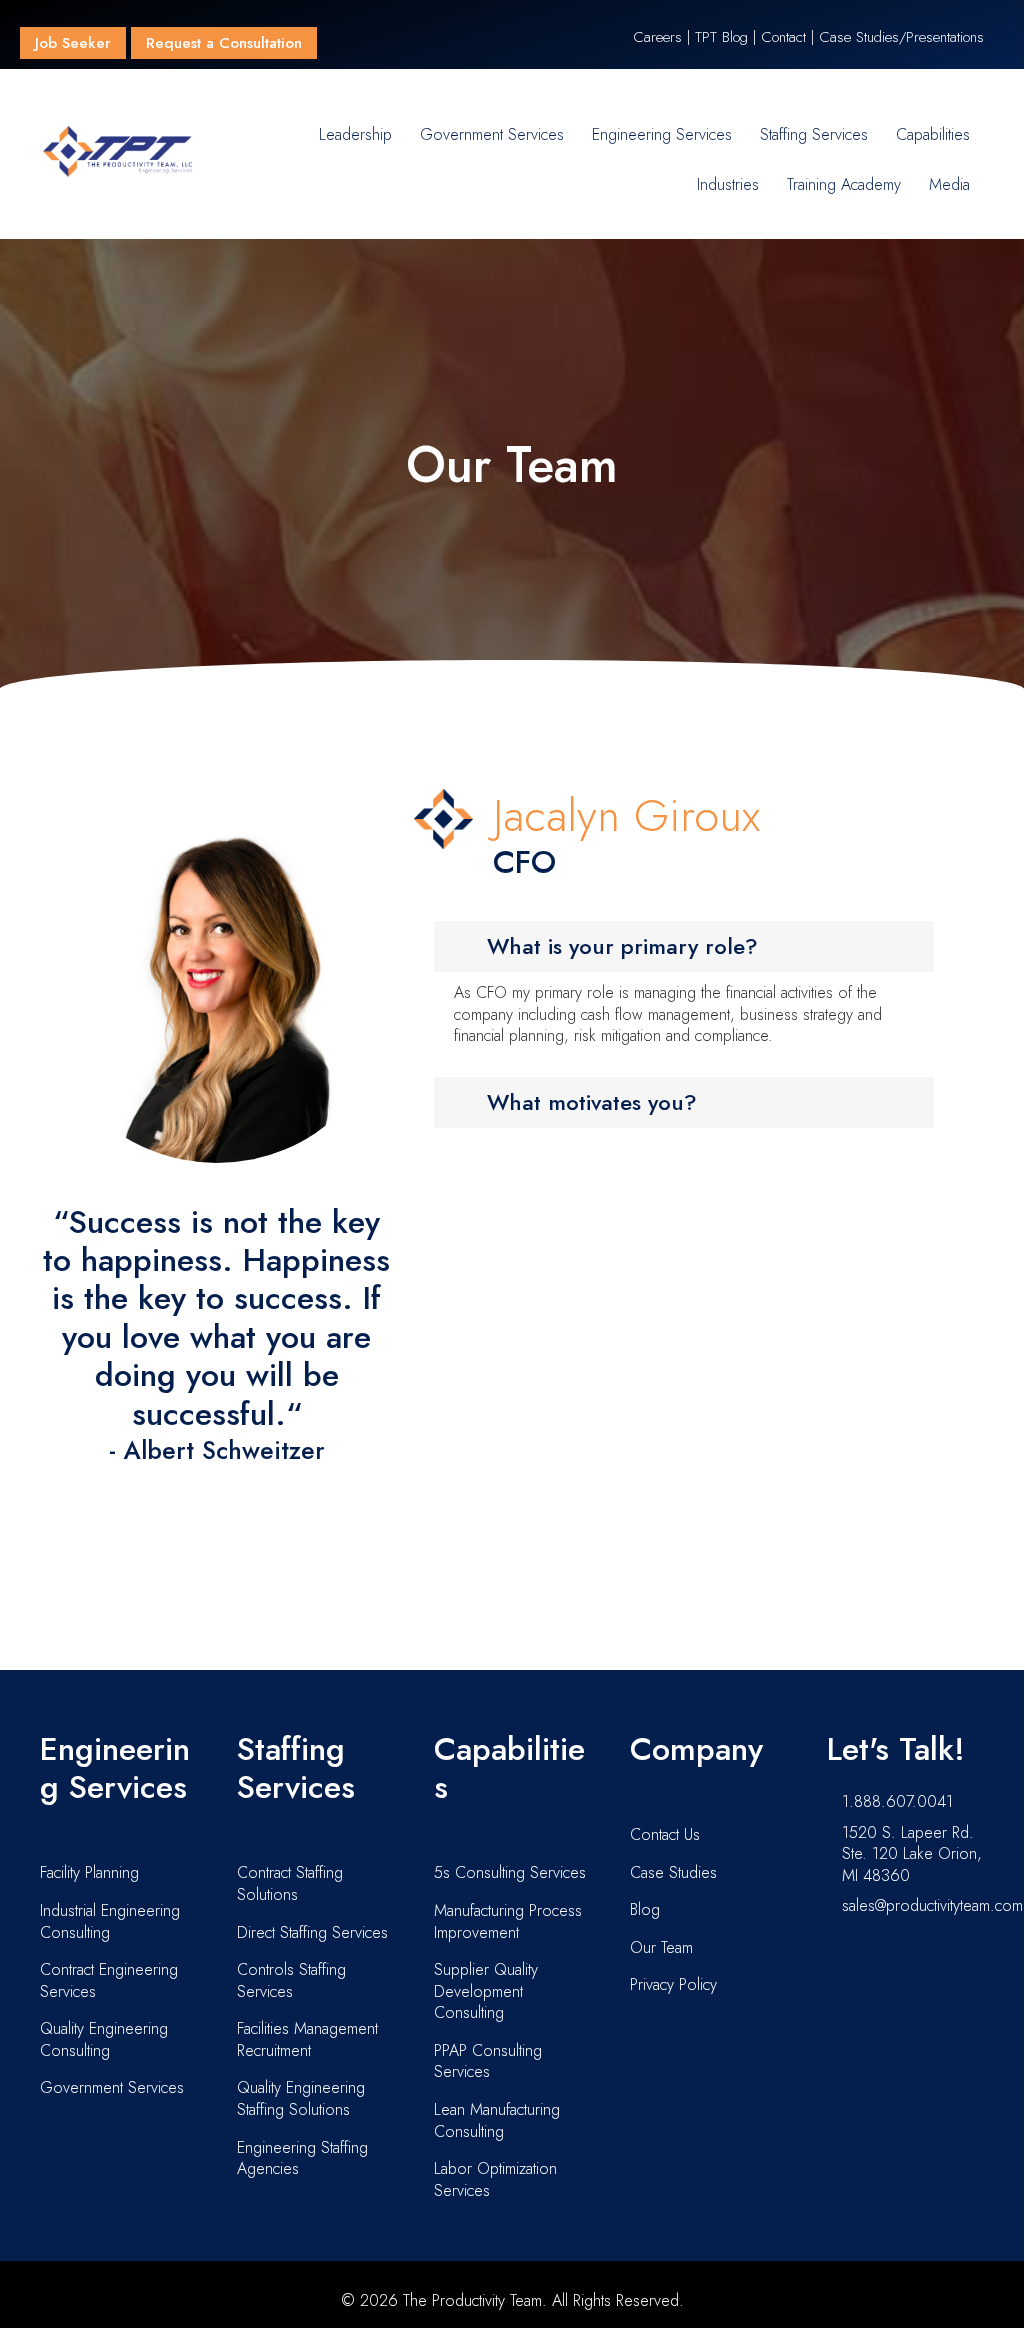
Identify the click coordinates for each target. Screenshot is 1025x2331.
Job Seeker (73, 43)
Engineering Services (662, 134)
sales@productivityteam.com (932, 1905)
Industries (728, 184)
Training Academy (844, 184)
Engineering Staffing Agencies (302, 2158)
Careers (657, 37)
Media (949, 184)
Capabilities (933, 134)
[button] (684, 946)
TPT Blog (721, 37)
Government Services (492, 134)
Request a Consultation (224, 43)
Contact (783, 37)
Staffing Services (814, 134)
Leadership (355, 134)
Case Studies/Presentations (901, 37)
